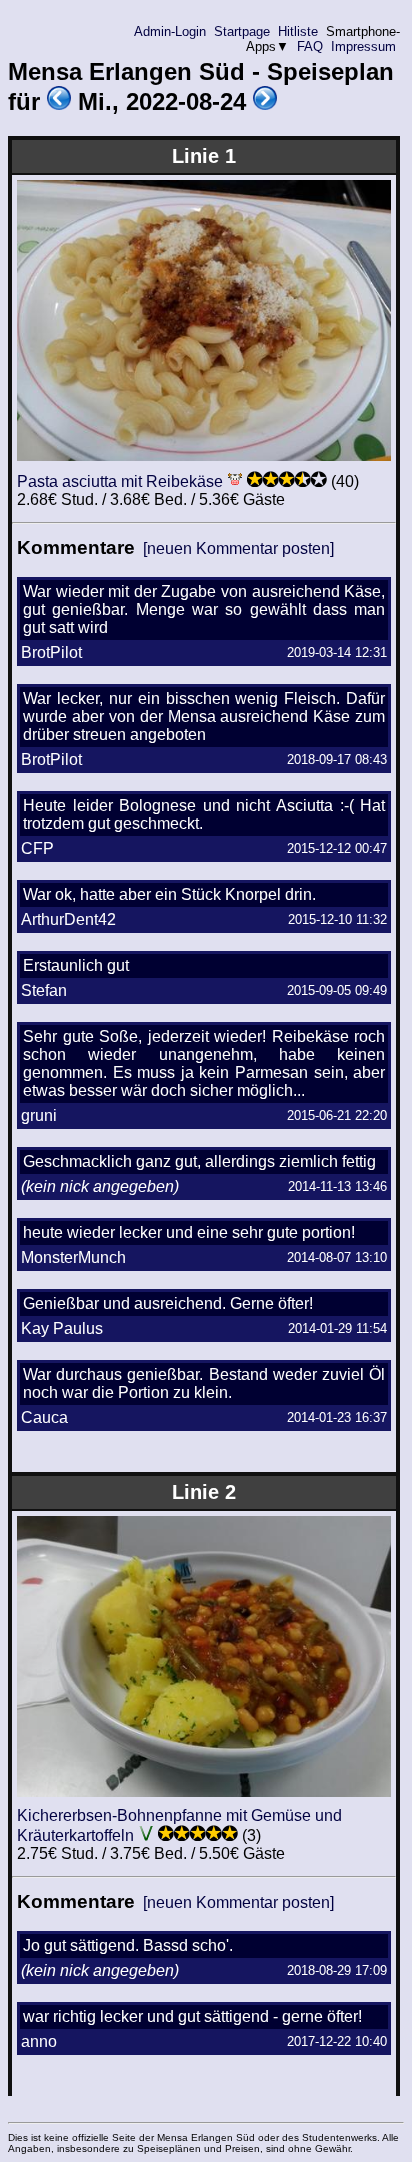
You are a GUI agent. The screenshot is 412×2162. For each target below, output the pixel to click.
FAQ (310, 46)
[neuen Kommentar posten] (238, 548)
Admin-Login (170, 31)
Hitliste (298, 31)
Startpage (242, 31)
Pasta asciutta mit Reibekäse (120, 481)
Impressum (363, 46)
